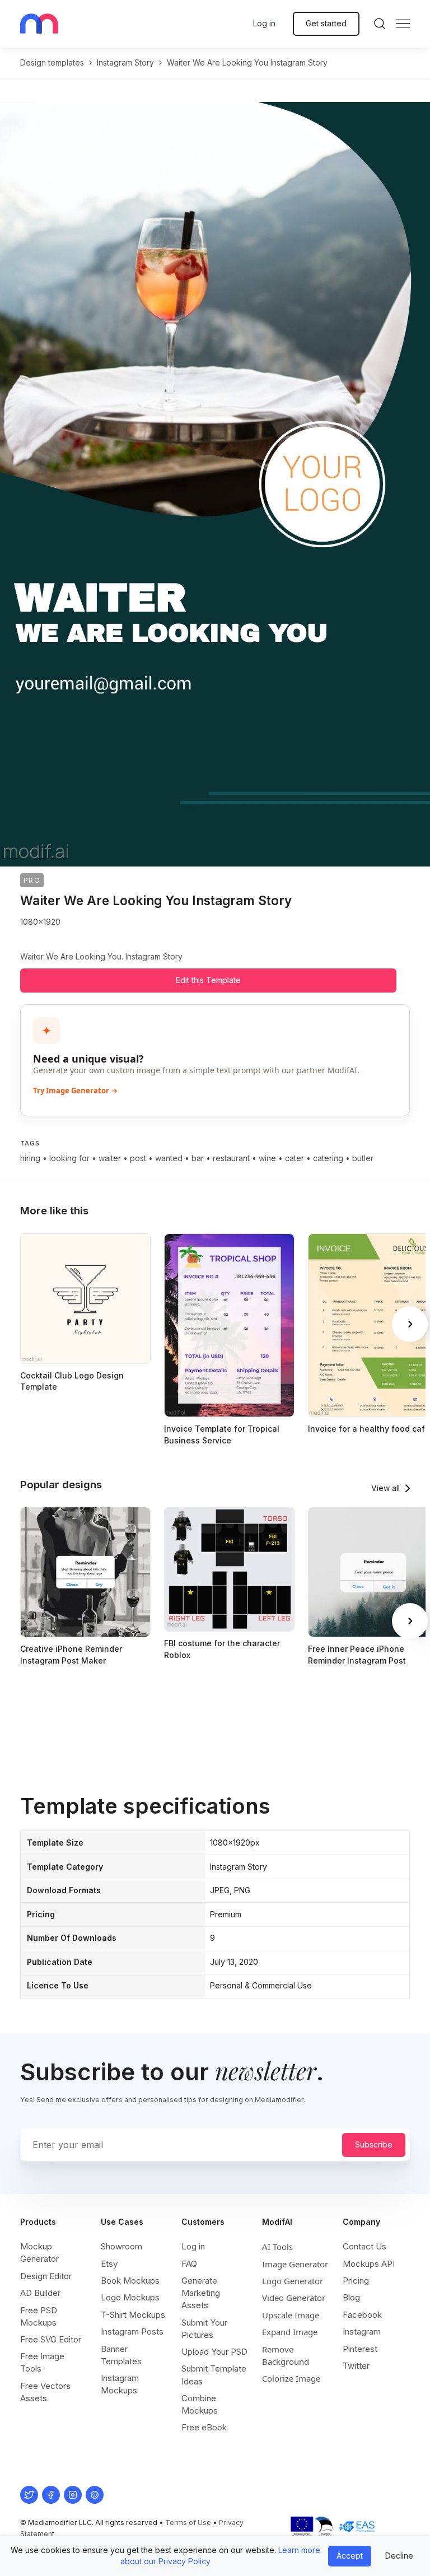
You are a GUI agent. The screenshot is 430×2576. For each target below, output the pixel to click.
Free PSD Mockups (39, 2316)
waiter (110, 1158)
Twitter (356, 2366)
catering (328, 1158)
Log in (264, 23)
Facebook (362, 2315)
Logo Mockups (130, 2297)
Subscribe (374, 2144)
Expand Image (290, 2332)
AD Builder (40, 2293)
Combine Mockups (200, 2404)
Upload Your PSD (214, 2352)
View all (385, 1488)
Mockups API (369, 2264)
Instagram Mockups (120, 2384)
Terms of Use (188, 2523)
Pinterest (360, 2349)
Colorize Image (291, 2378)
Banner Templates (121, 2355)
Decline (399, 2556)
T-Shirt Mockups (133, 2315)
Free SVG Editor (51, 2339)
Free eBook (204, 2427)
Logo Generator (293, 2281)
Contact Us (364, 2246)
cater (295, 1158)
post (138, 1158)
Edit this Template (208, 980)
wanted (169, 1158)
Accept (350, 2556)
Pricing (356, 2281)
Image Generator (295, 2264)
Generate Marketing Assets (201, 2293)
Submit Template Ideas (214, 2375)
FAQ (189, 2264)
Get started (326, 23)
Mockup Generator (39, 2253)
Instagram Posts (132, 2332)
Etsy (109, 2264)
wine (267, 1158)
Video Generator (294, 2298)
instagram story (125, 62)
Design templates (52, 62)
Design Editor (46, 2276)
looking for (69, 1158)
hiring (30, 1158)
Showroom (121, 2246)
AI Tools (277, 2247)
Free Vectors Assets (45, 2392)
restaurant (231, 1158)
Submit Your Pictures (204, 2329)
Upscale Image (291, 2315)
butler (363, 1158)
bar (198, 1158)
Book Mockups (130, 2281)
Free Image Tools (42, 2362)
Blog (351, 2297)
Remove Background (286, 2355)
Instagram (362, 2332)
